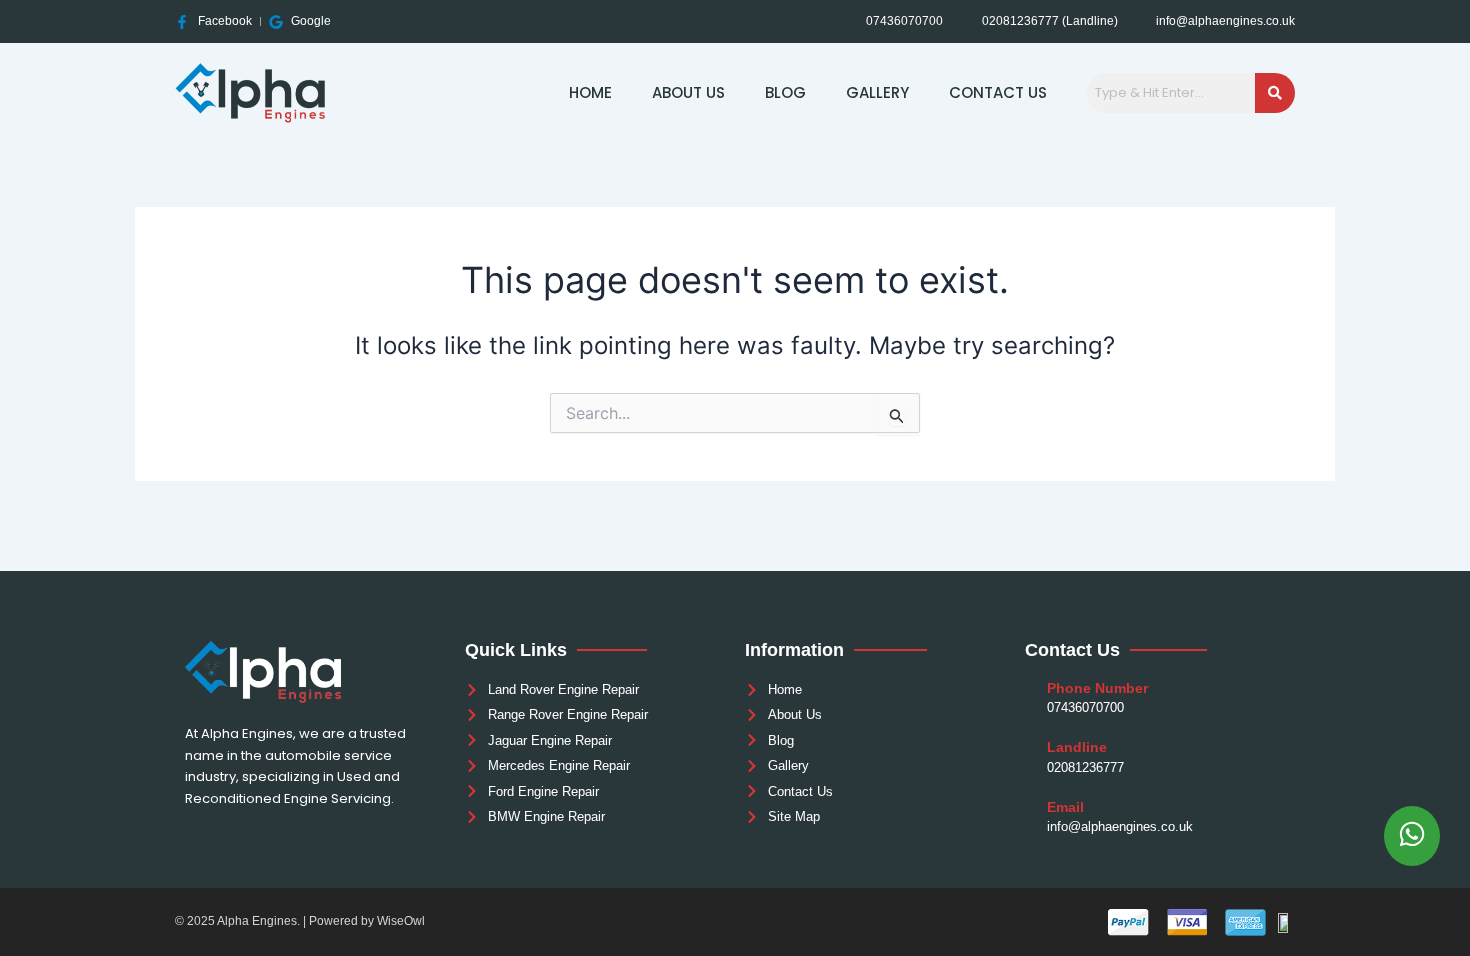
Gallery (877, 92)
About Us (688, 92)
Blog (785, 92)
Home (590, 92)
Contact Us (998, 92)
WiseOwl (401, 921)
